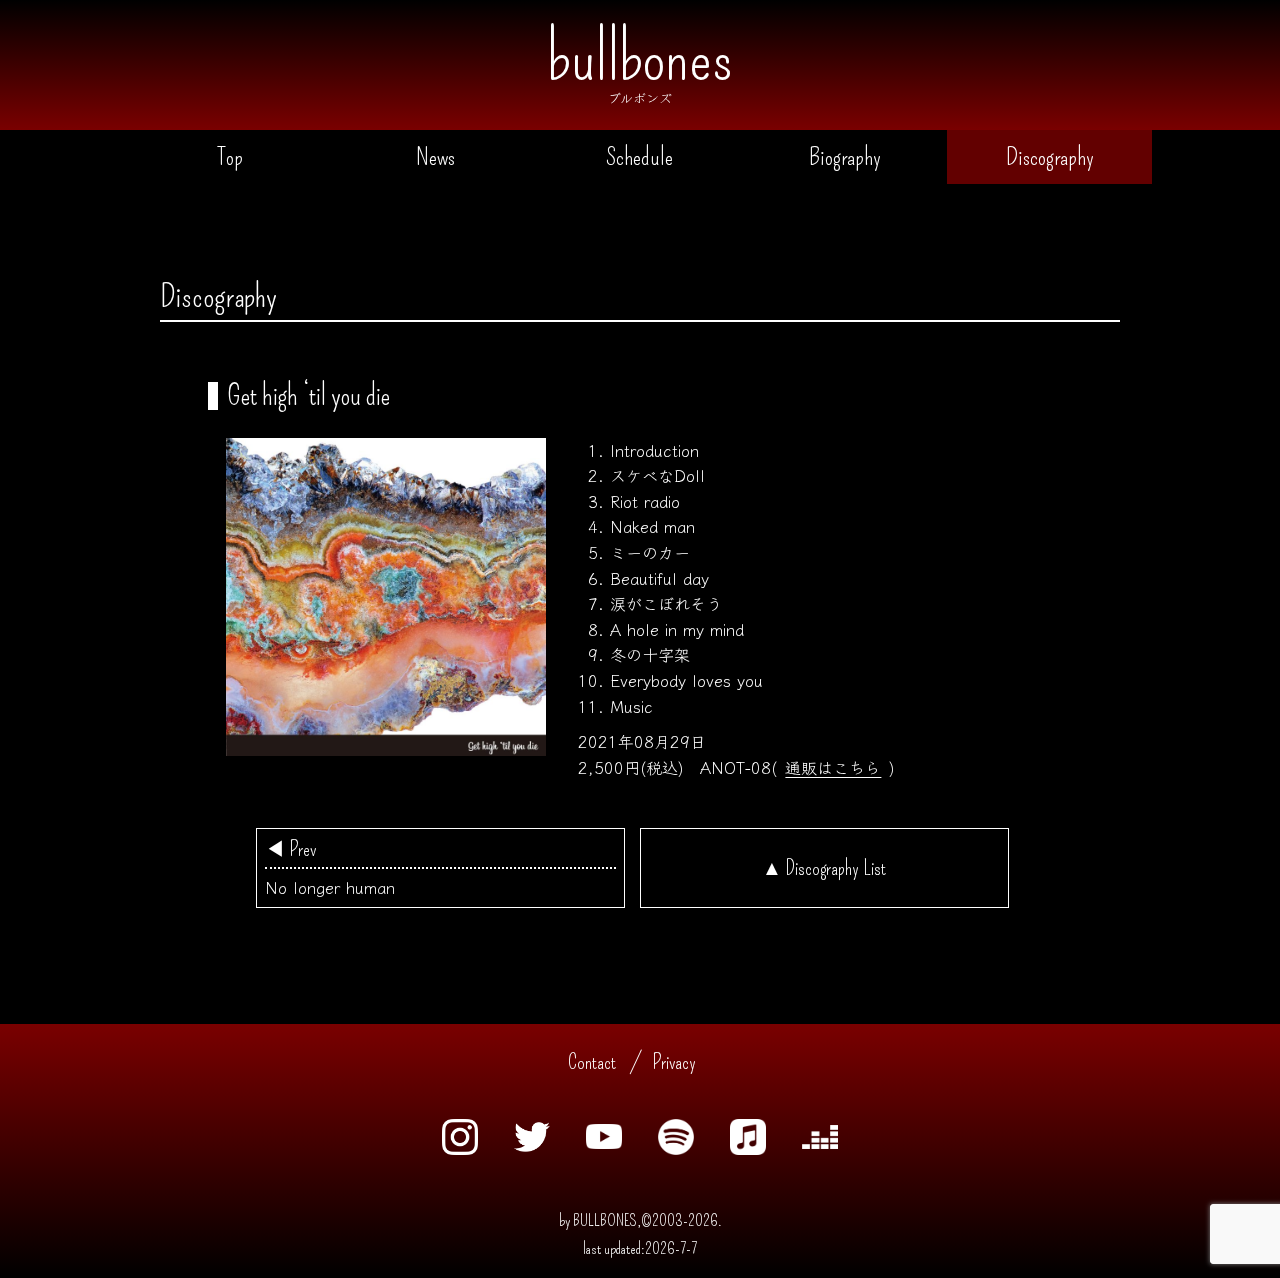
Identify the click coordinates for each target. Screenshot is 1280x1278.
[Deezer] (820, 1144)
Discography (1050, 157)
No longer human (330, 868)
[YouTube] (604, 1144)
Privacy (674, 1062)
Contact (592, 1062)
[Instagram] (460, 1150)
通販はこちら (833, 767)
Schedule (639, 157)
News (435, 157)
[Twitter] (532, 1147)
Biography (845, 157)
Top (230, 157)
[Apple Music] (748, 1150)
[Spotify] (676, 1150)
